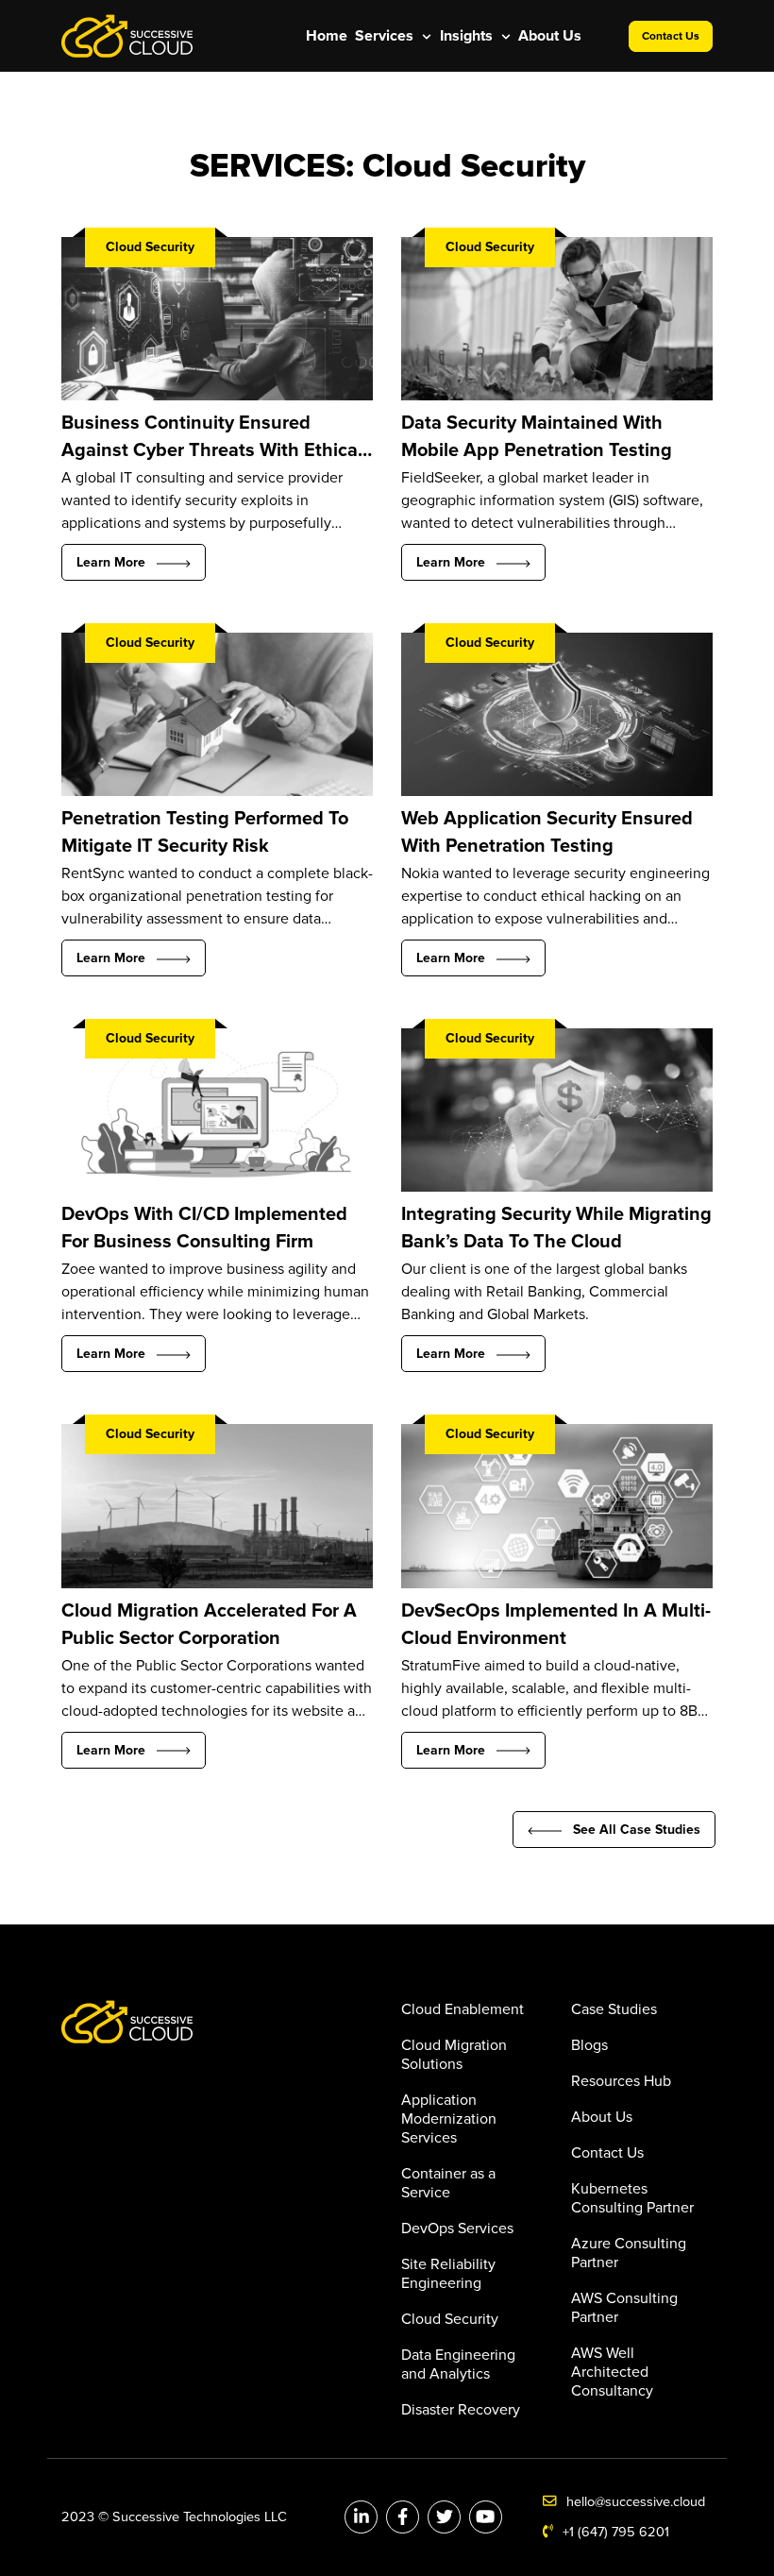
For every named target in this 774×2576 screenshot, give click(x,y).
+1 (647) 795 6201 (616, 2532)
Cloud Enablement (463, 2009)
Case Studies (614, 2009)
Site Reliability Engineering (448, 2274)
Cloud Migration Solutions (454, 2055)
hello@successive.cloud (636, 2502)
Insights (468, 36)
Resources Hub (621, 2081)
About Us (550, 36)
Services (386, 36)
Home (327, 36)
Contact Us (671, 36)
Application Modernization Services (449, 2119)
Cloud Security (450, 2319)
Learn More (117, 562)
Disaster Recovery (461, 2410)
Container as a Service (448, 2183)
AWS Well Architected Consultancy (612, 2372)
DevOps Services (457, 2229)
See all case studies (637, 1830)
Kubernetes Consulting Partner (632, 2198)
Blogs (589, 2045)
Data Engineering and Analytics (458, 2364)
